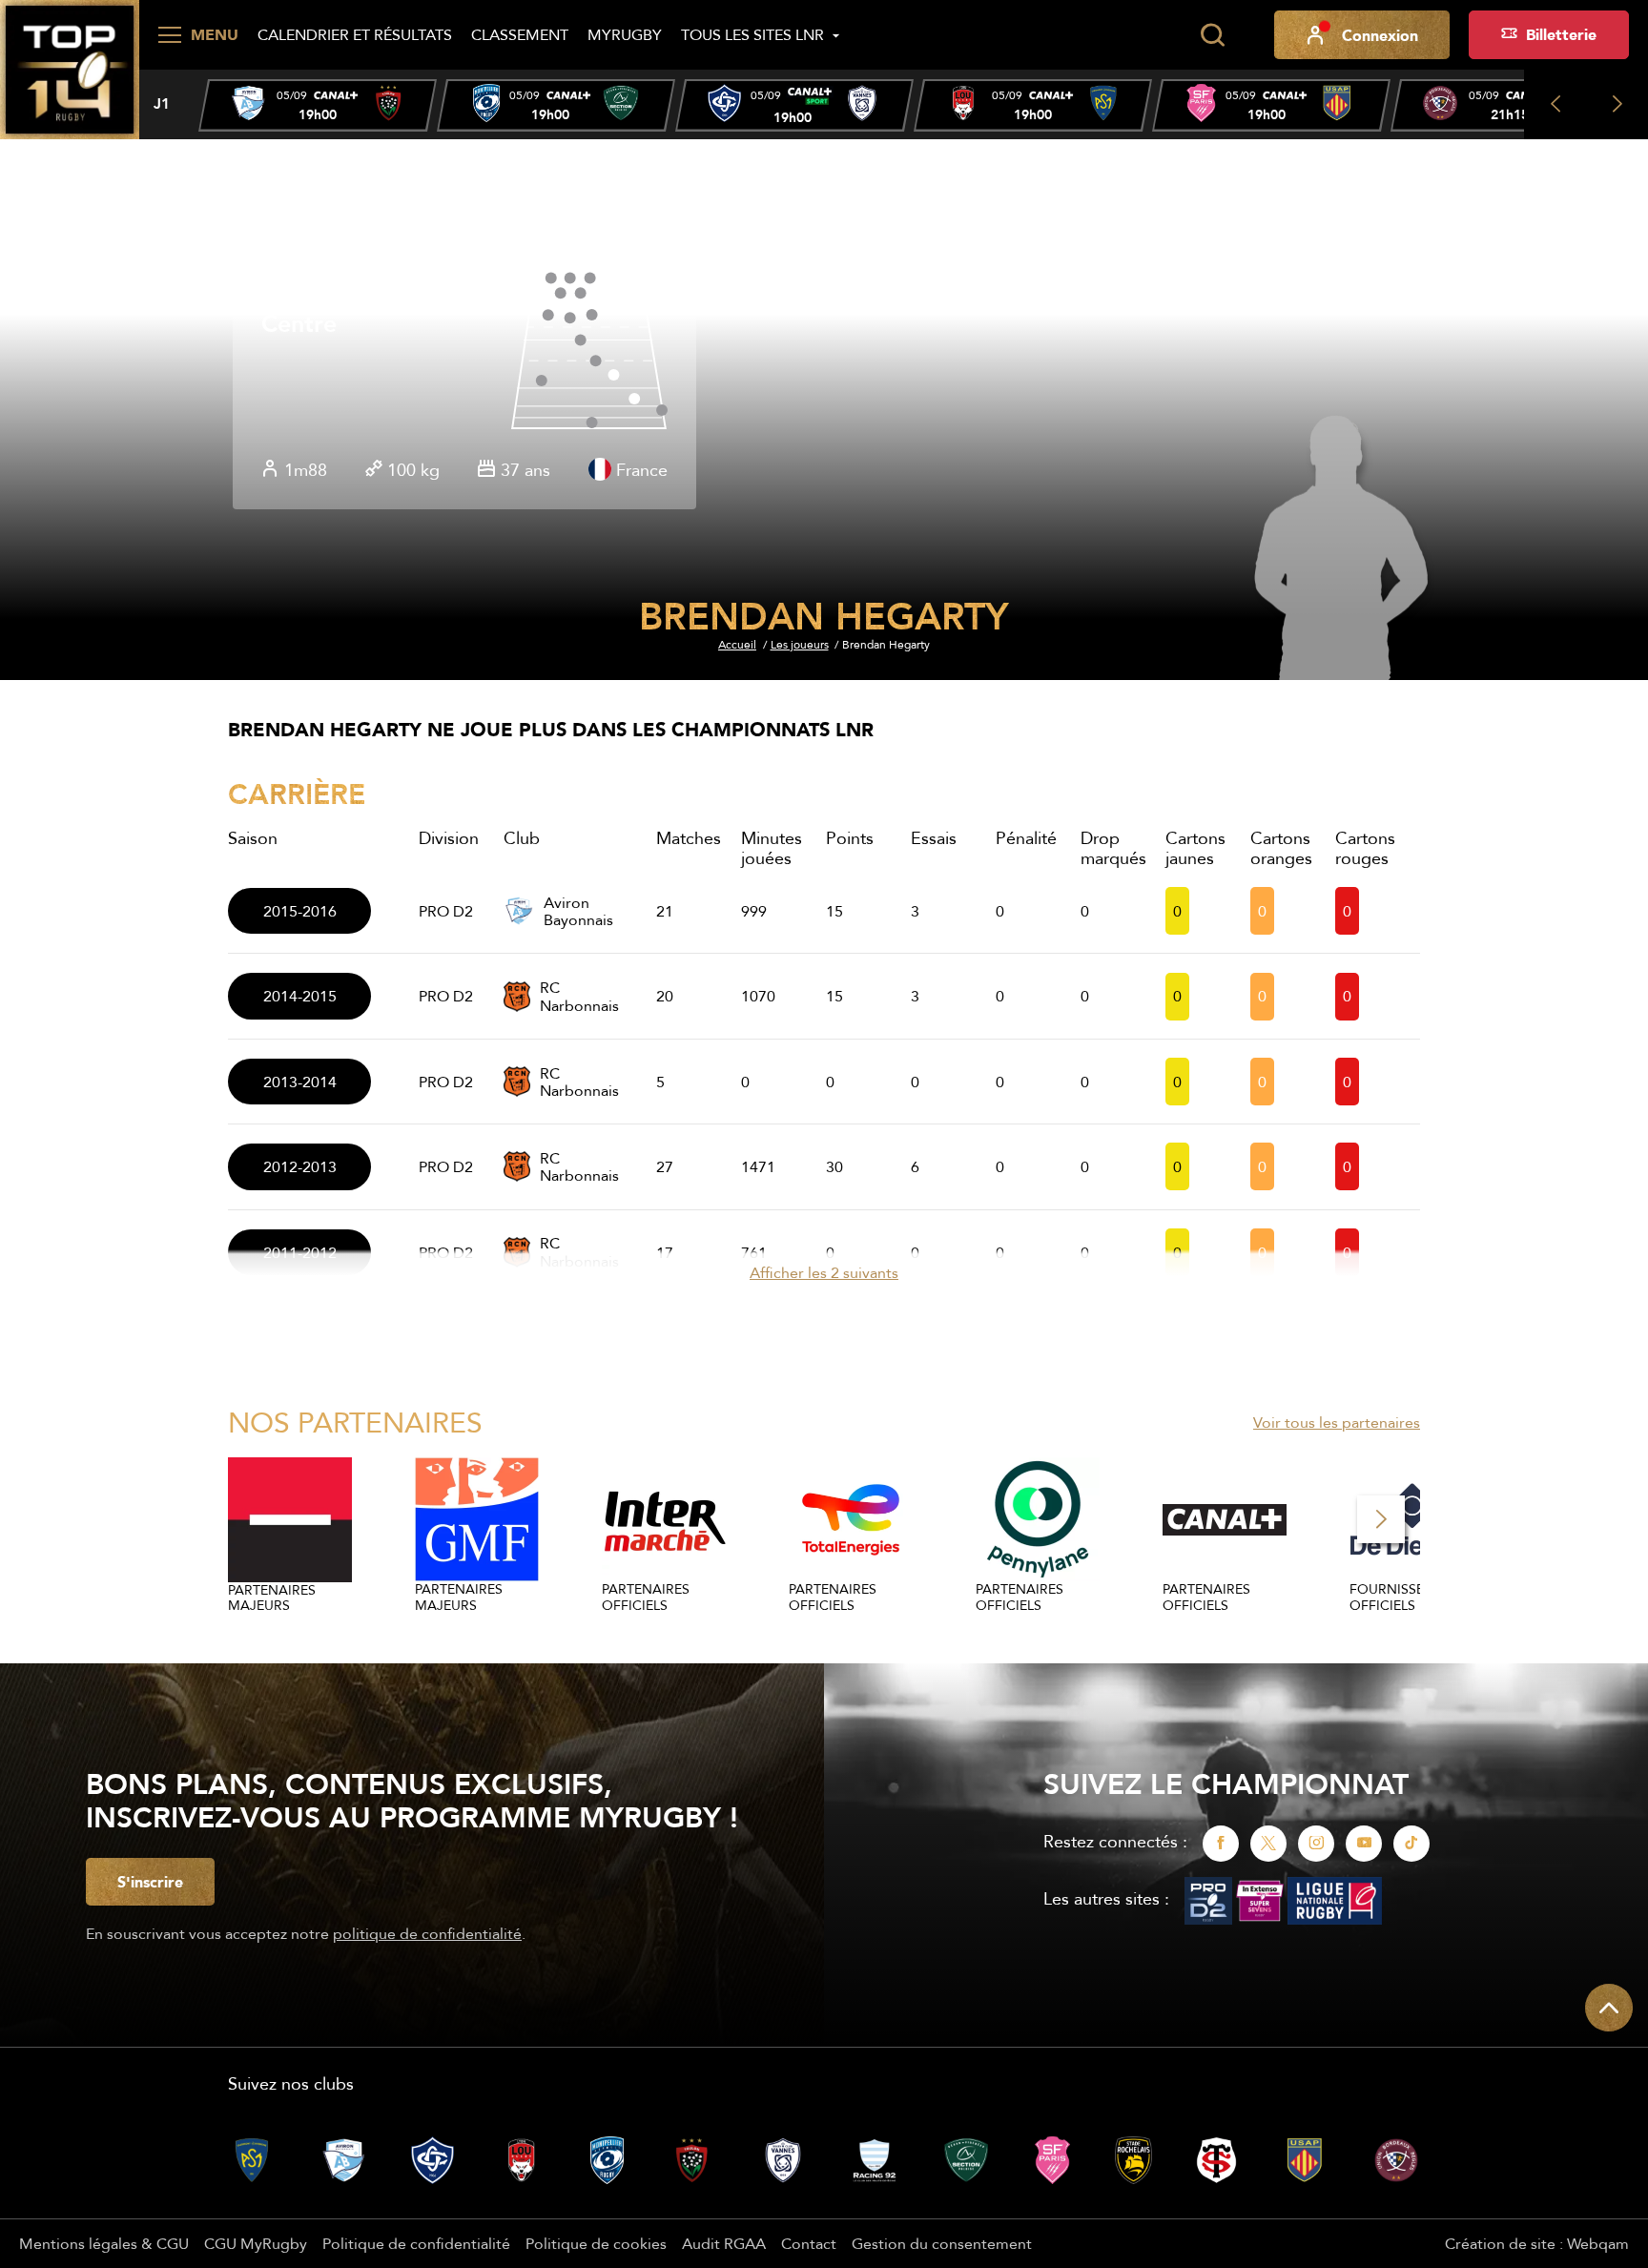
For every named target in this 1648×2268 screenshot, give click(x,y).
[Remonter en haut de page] (1609, 2008)
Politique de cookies (596, 2243)
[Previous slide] (1555, 104)
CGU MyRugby (256, 2243)
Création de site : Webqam (1537, 2243)
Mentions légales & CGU (104, 2243)
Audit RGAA (724, 2243)
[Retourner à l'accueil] (70, 68)
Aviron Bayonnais (578, 911)
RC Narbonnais (579, 996)
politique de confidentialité (427, 1933)
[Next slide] (1617, 104)
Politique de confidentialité (416, 2243)
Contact (809, 2243)
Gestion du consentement (942, 2243)
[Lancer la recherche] (1212, 35)
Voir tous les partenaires (1337, 1422)
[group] (318, 105)
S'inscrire (150, 1882)
